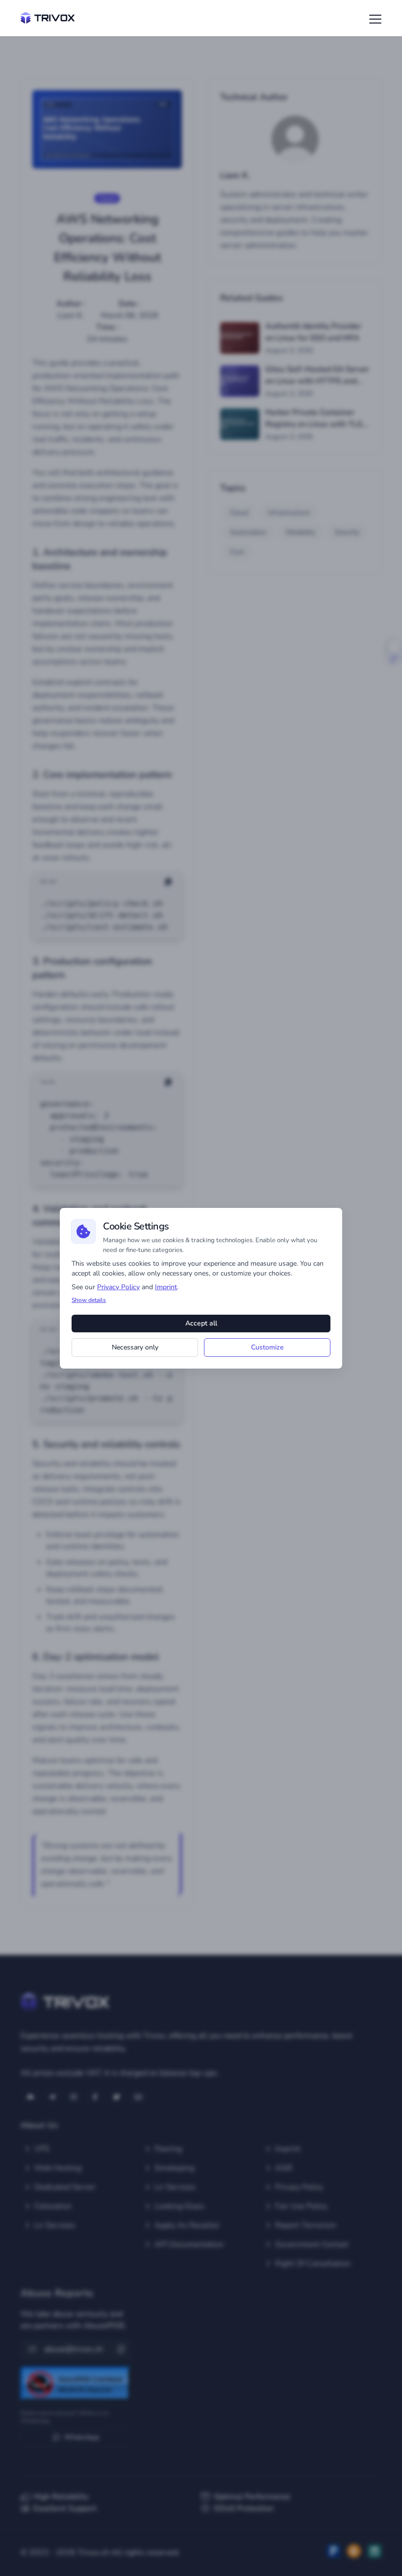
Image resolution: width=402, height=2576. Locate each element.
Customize (267, 1347)
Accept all (201, 1323)
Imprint (166, 1287)
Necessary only (135, 1347)
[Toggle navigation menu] (373, 19)
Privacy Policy (118, 1287)
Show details (89, 1300)
